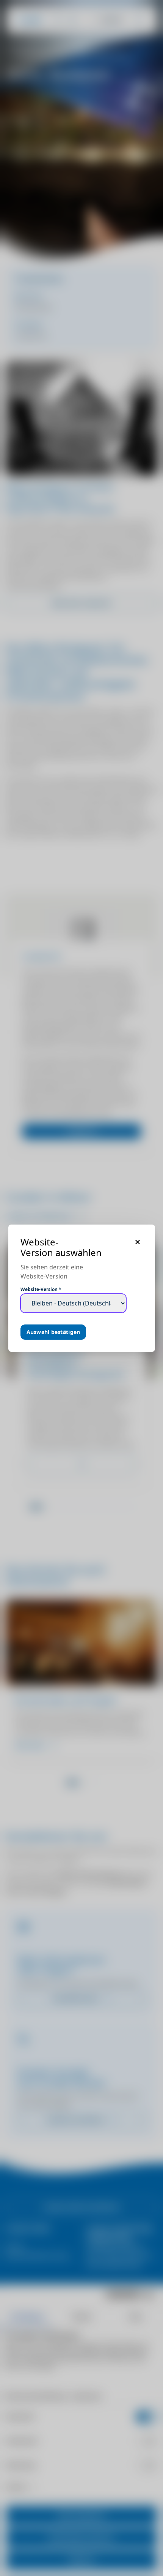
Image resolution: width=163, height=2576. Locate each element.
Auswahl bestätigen (53, 1332)
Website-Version (41, 1290)
